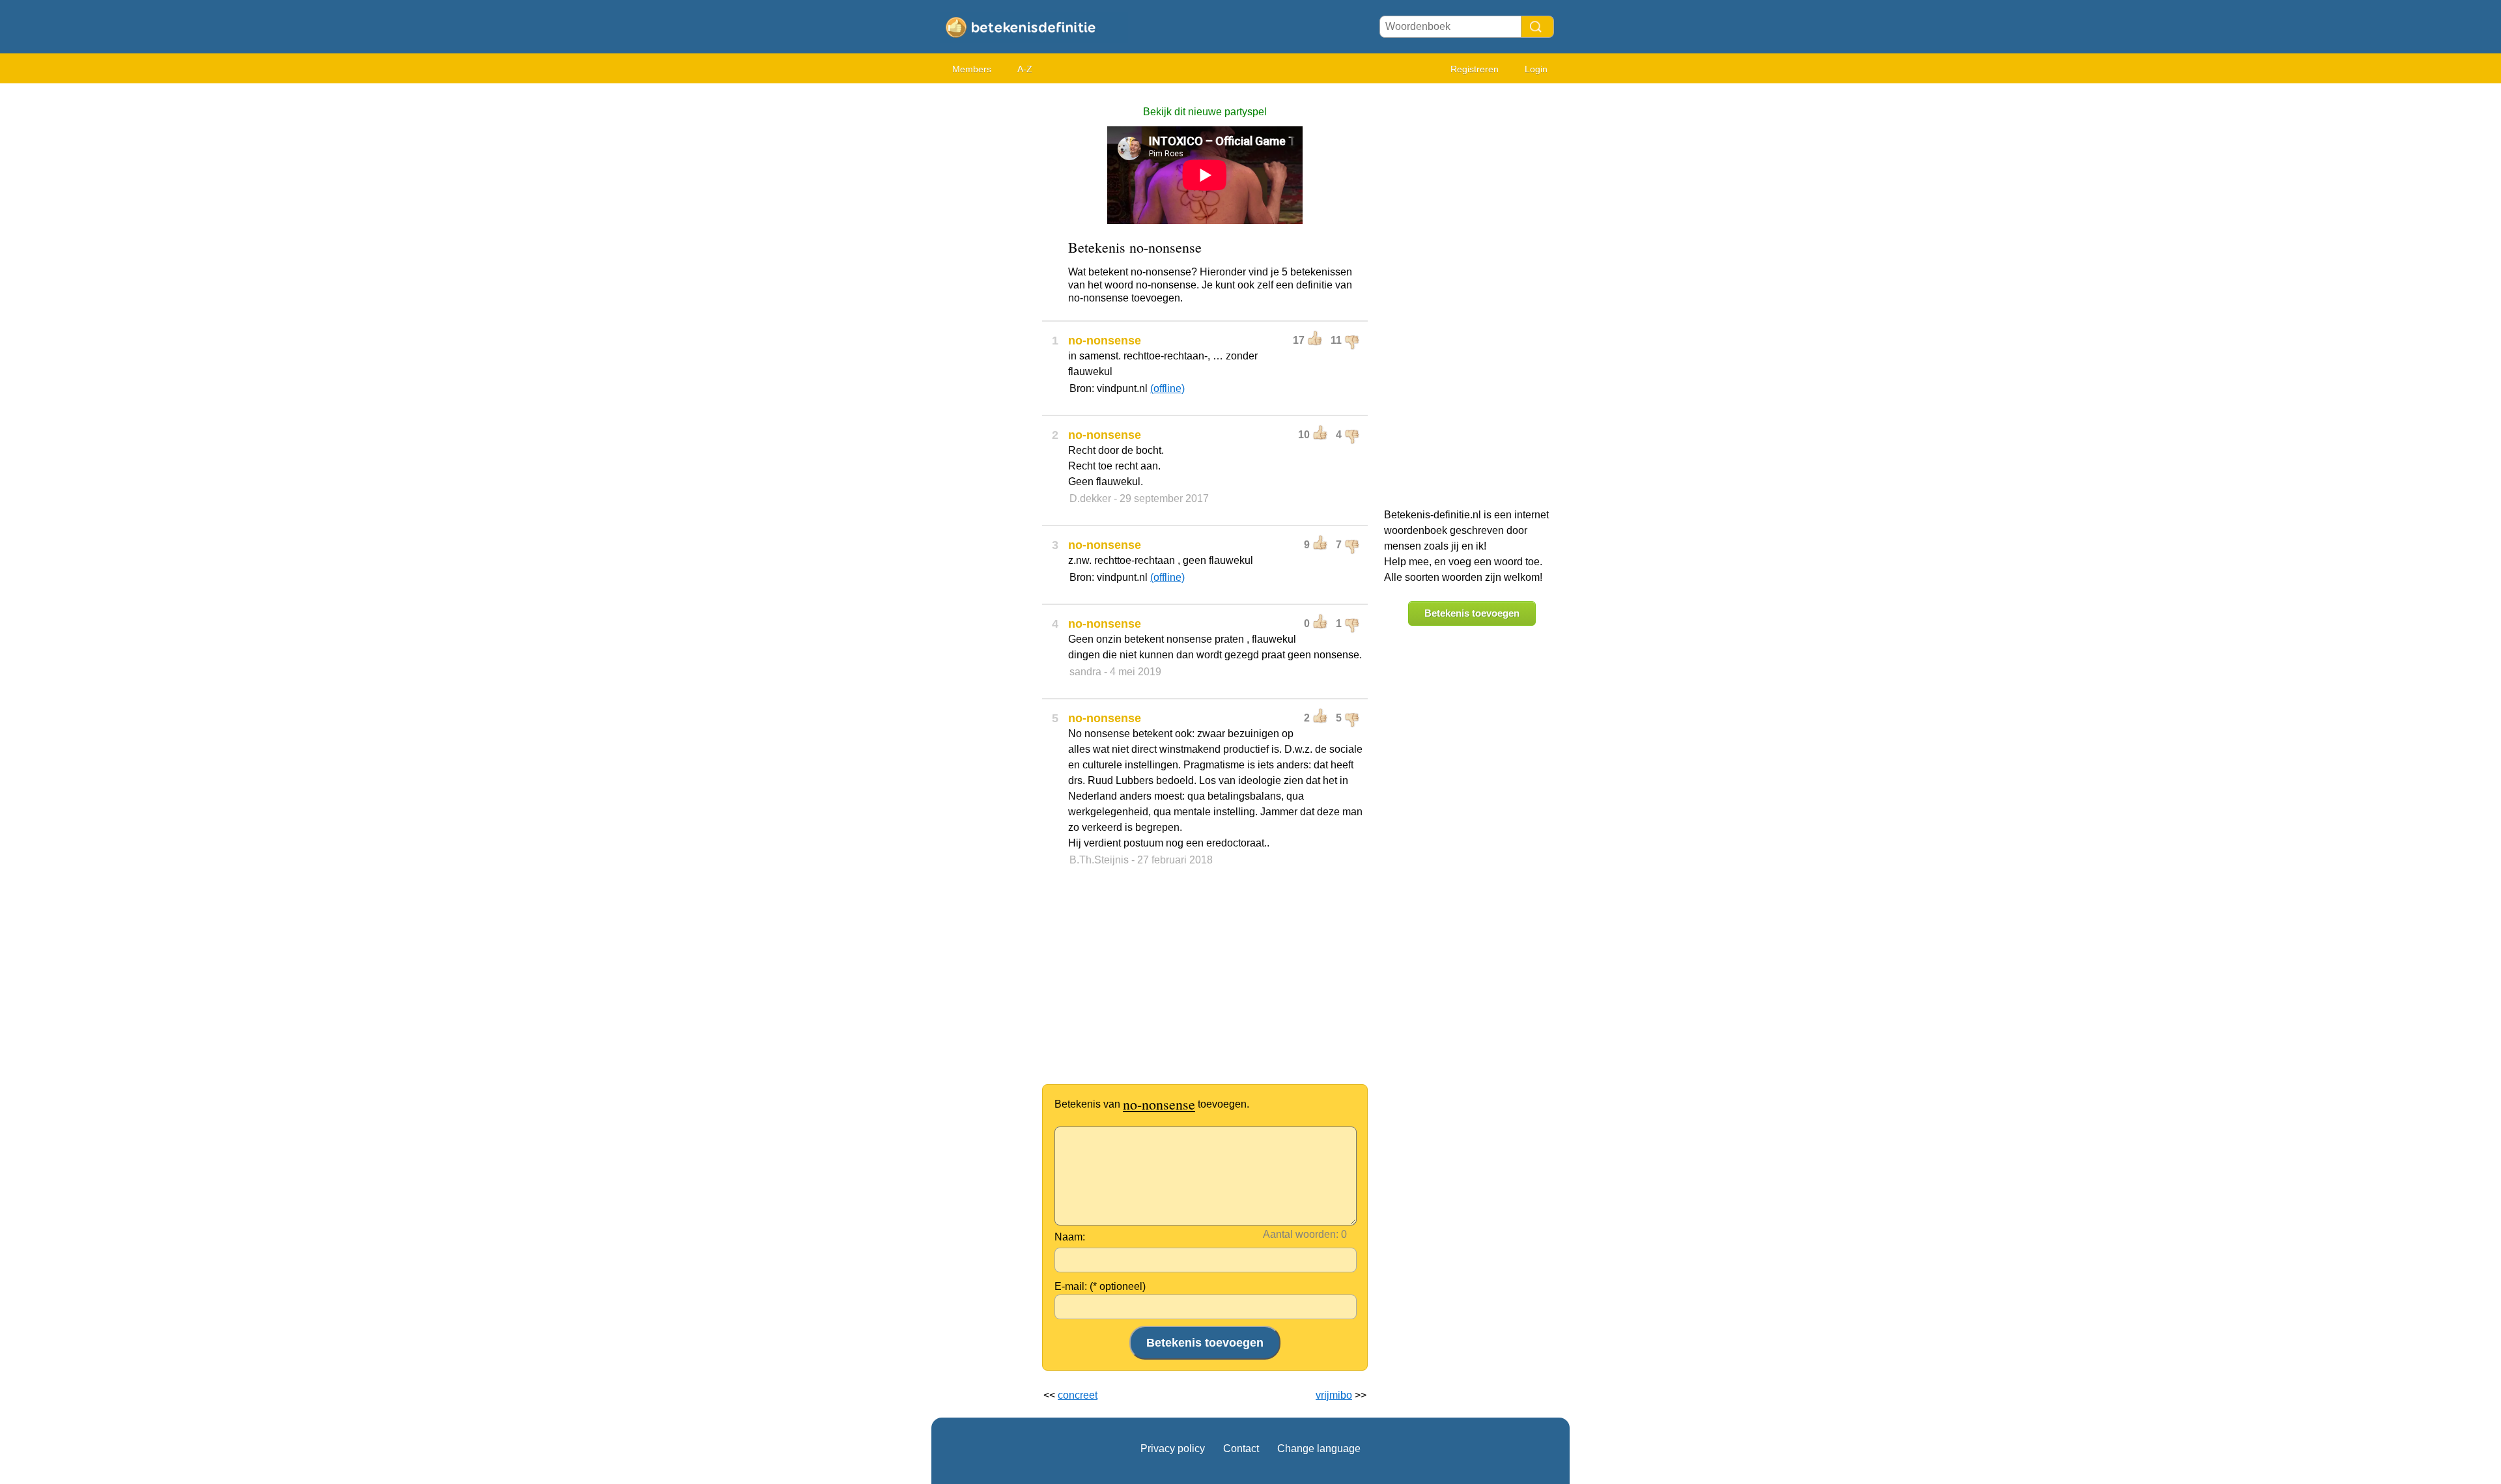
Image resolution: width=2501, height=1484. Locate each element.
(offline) (1167, 388)
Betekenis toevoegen (1472, 613)
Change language (1319, 1449)
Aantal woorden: (1301, 1234)
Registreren (1475, 69)
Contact (1241, 1449)
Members (972, 69)
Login (1536, 69)
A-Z (1025, 69)
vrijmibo (1334, 1395)
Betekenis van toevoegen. (1152, 1104)
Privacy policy (1173, 1449)
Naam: (1070, 1237)
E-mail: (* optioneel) (1100, 1286)
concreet (1078, 1395)
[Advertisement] (983, 287)
